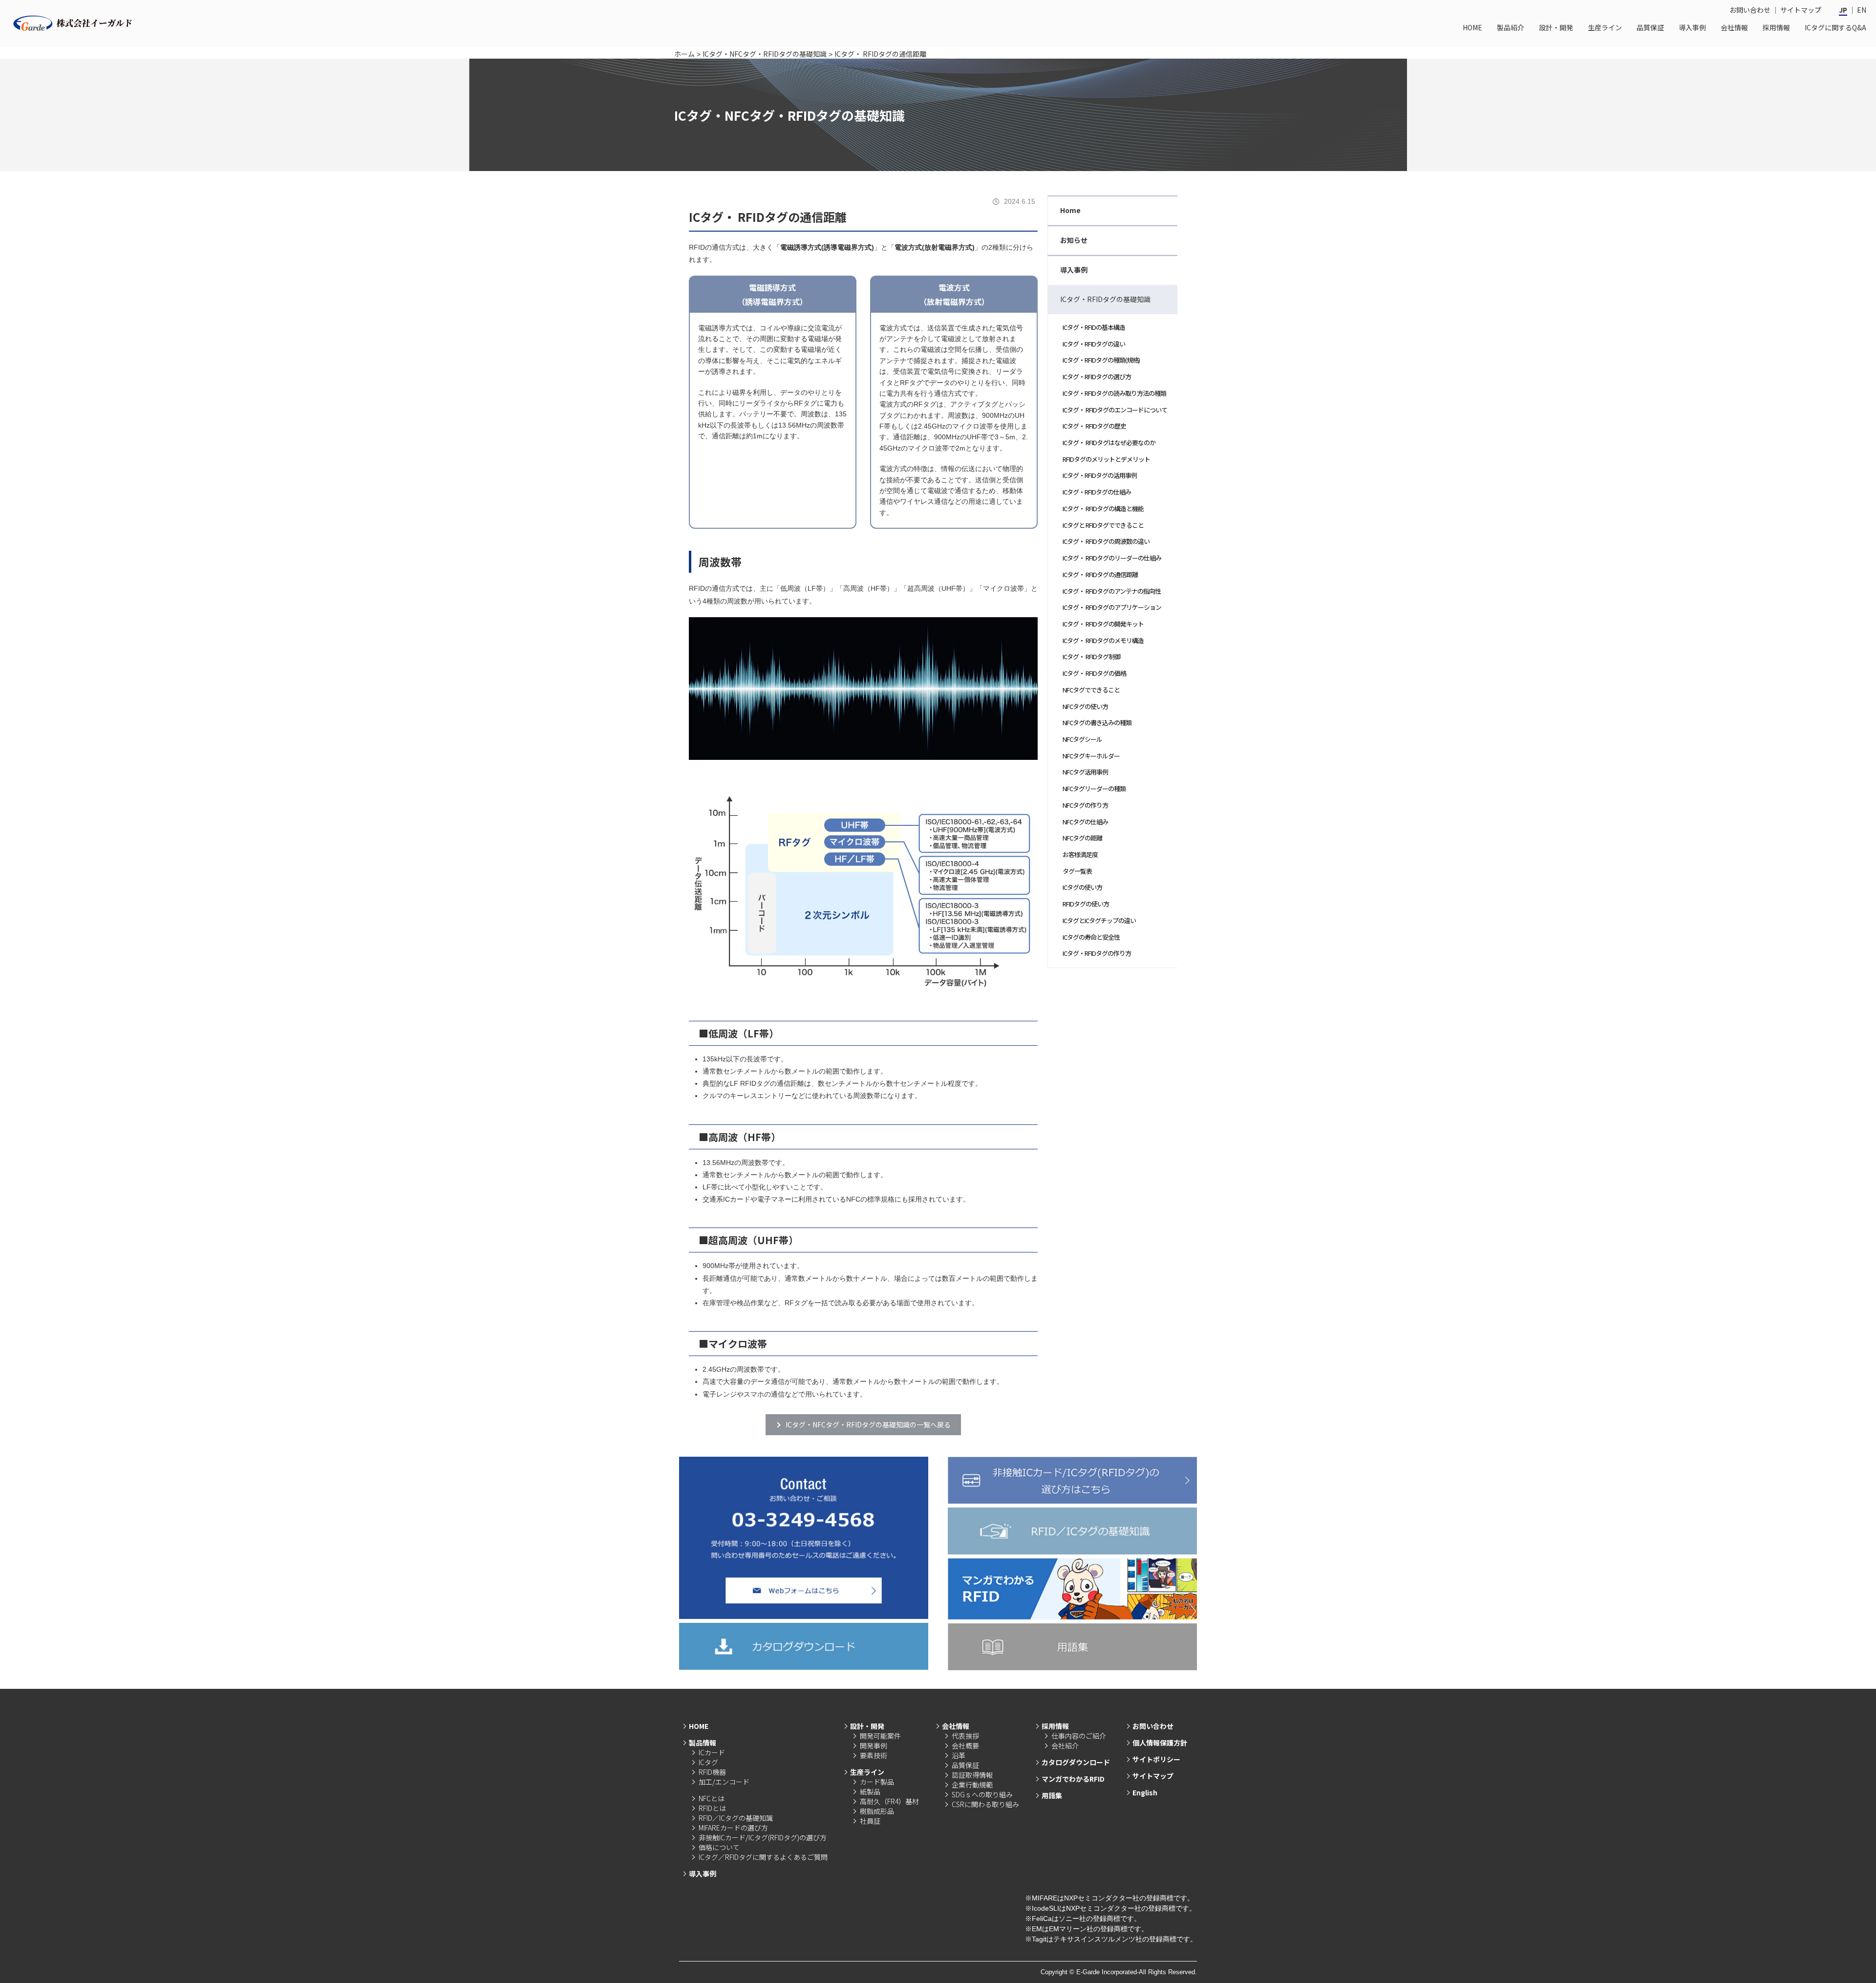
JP (1843, 10)
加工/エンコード (724, 1782)
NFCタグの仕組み (1085, 822)
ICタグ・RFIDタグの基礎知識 (1105, 299)
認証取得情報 (972, 1775)
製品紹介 (1511, 27)
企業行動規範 (972, 1785)
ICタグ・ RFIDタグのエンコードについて (1115, 410)
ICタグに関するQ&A (1835, 27)
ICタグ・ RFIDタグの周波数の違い (1106, 541)
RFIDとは (712, 1808)
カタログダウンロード (1076, 1762)
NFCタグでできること (1091, 690)
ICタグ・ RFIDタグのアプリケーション (1112, 607)
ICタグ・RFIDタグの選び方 (1097, 377)
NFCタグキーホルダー (1091, 756)
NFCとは (712, 1798)
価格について (719, 1847)
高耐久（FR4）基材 (889, 1801)
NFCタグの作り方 (1085, 805)
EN (1862, 10)
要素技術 (874, 1755)
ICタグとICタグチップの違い (1099, 920)
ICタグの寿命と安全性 (1091, 937)
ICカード (712, 1752)
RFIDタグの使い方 (1086, 904)
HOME (1472, 27)
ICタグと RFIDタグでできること (1103, 525)
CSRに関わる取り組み (985, 1804)
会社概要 (965, 1746)
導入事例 (1692, 27)
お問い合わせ (1750, 10)
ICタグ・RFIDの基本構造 (1094, 327)
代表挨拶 (965, 1736)
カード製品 (877, 1782)
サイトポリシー (1156, 1759)
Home (1070, 210)
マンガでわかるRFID (1073, 1779)
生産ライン (1605, 27)
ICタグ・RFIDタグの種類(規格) (1101, 360)
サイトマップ (1801, 10)
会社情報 (1734, 27)
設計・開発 (1556, 27)
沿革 (959, 1755)
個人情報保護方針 (1160, 1743)
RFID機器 (712, 1772)
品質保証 (1650, 27)
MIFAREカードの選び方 (733, 1828)
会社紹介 (1065, 1746)
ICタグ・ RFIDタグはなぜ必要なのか (1109, 442)
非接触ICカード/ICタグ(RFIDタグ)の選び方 (763, 1837)
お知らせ (1074, 240)
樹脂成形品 (877, 1811)
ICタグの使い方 (1082, 887)
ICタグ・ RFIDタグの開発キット (1103, 624)
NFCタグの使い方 (1085, 706)
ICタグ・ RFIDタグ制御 (1091, 657)
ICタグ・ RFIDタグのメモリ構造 (1103, 640)
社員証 (870, 1821)
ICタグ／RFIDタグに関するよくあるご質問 (763, 1857)
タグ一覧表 (1077, 871)
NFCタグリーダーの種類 (1094, 788)
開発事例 (874, 1746)
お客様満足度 (1080, 854)
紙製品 (870, 1791)
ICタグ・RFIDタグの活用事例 (1100, 475)
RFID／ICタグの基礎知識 (736, 1818)
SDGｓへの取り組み (982, 1794)
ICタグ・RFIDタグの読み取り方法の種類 (1114, 393)
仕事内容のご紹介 (1079, 1736)
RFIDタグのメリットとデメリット (1106, 459)
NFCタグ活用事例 (1085, 772)
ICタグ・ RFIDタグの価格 (1094, 673)
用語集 (1052, 1795)
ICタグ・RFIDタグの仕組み (1097, 492)
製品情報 (703, 1743)
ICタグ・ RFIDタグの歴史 (1094, 426)
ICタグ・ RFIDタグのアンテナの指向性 (1112, 591)
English (1145, 1792)
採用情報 (1776, 27)
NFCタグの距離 (1082, 838)
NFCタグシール (1082, 739)
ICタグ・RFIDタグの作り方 (1097, 953)
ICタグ (708, 1762)
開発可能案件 (880, 1736)
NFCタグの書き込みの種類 (1097, 722)
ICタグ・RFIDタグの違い (1094, 344)
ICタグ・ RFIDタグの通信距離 (1100, 574)
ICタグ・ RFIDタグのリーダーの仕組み (1112, 558)
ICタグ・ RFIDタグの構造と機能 (1103, 508)
